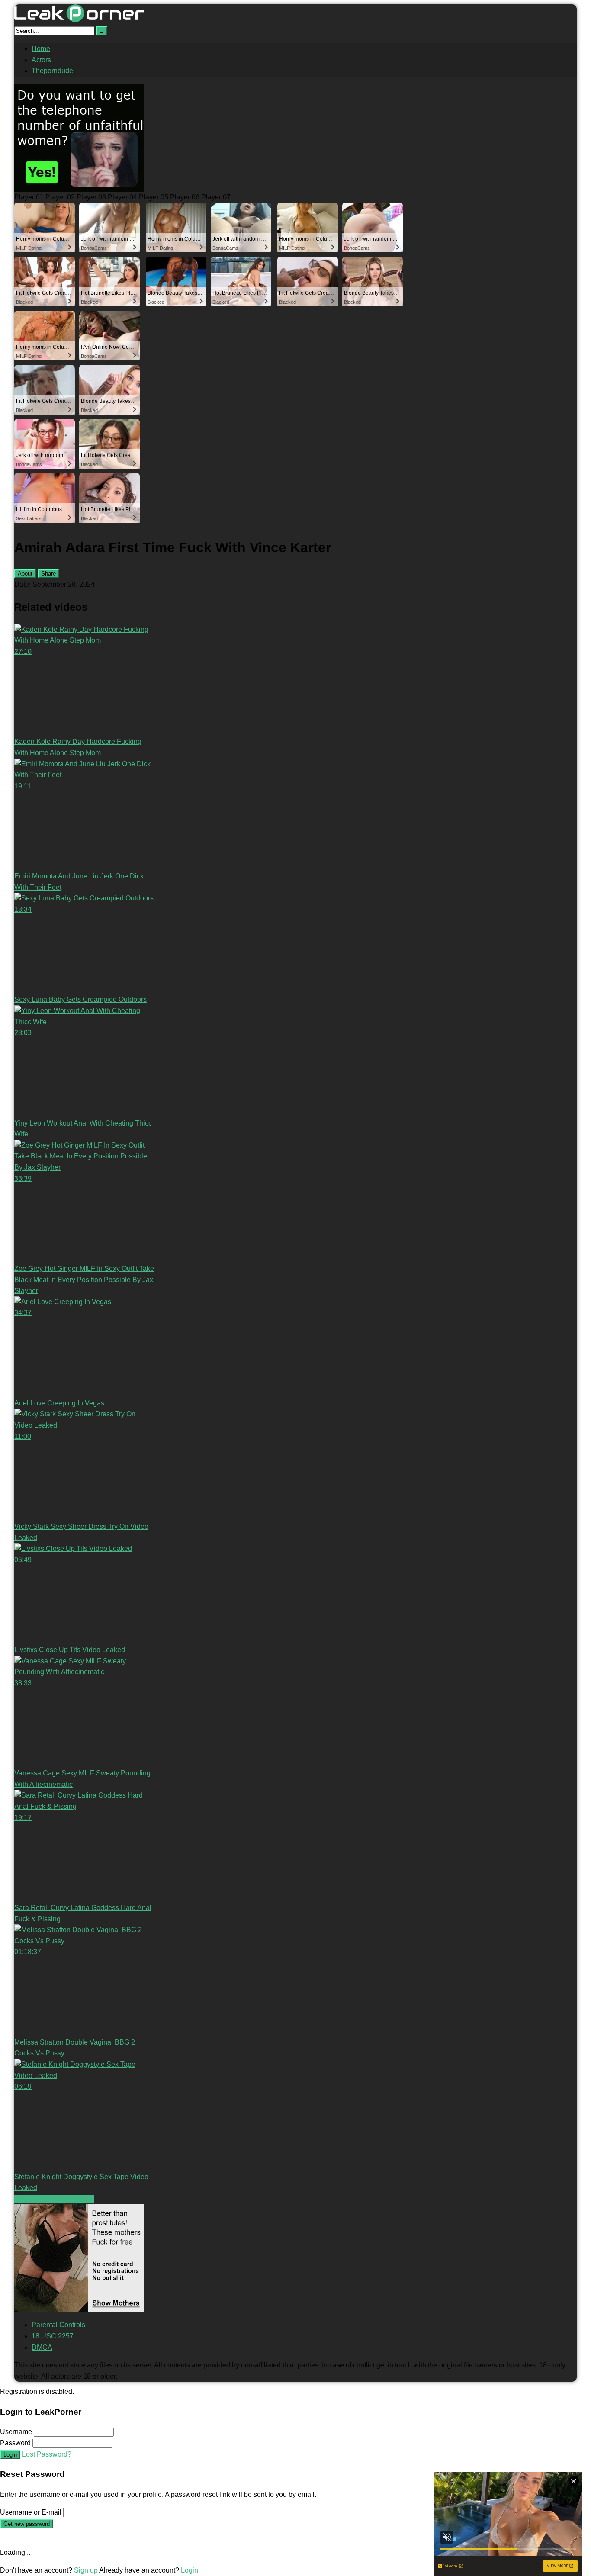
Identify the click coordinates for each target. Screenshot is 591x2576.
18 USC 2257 (53, 2336)
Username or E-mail (31, 2512)
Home (41, 49)
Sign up (86, 2570)
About (25, 574)
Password (15, 2443)
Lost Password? (47, 2454)
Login (10, 2455)
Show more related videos (54, 2199)
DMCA (42, 2347)
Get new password (27, 2524)
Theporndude (52, 71)
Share (48, 574)
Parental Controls (58, 2325)
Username (16, 2432)
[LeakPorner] (79, 20)
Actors (41, 60)
